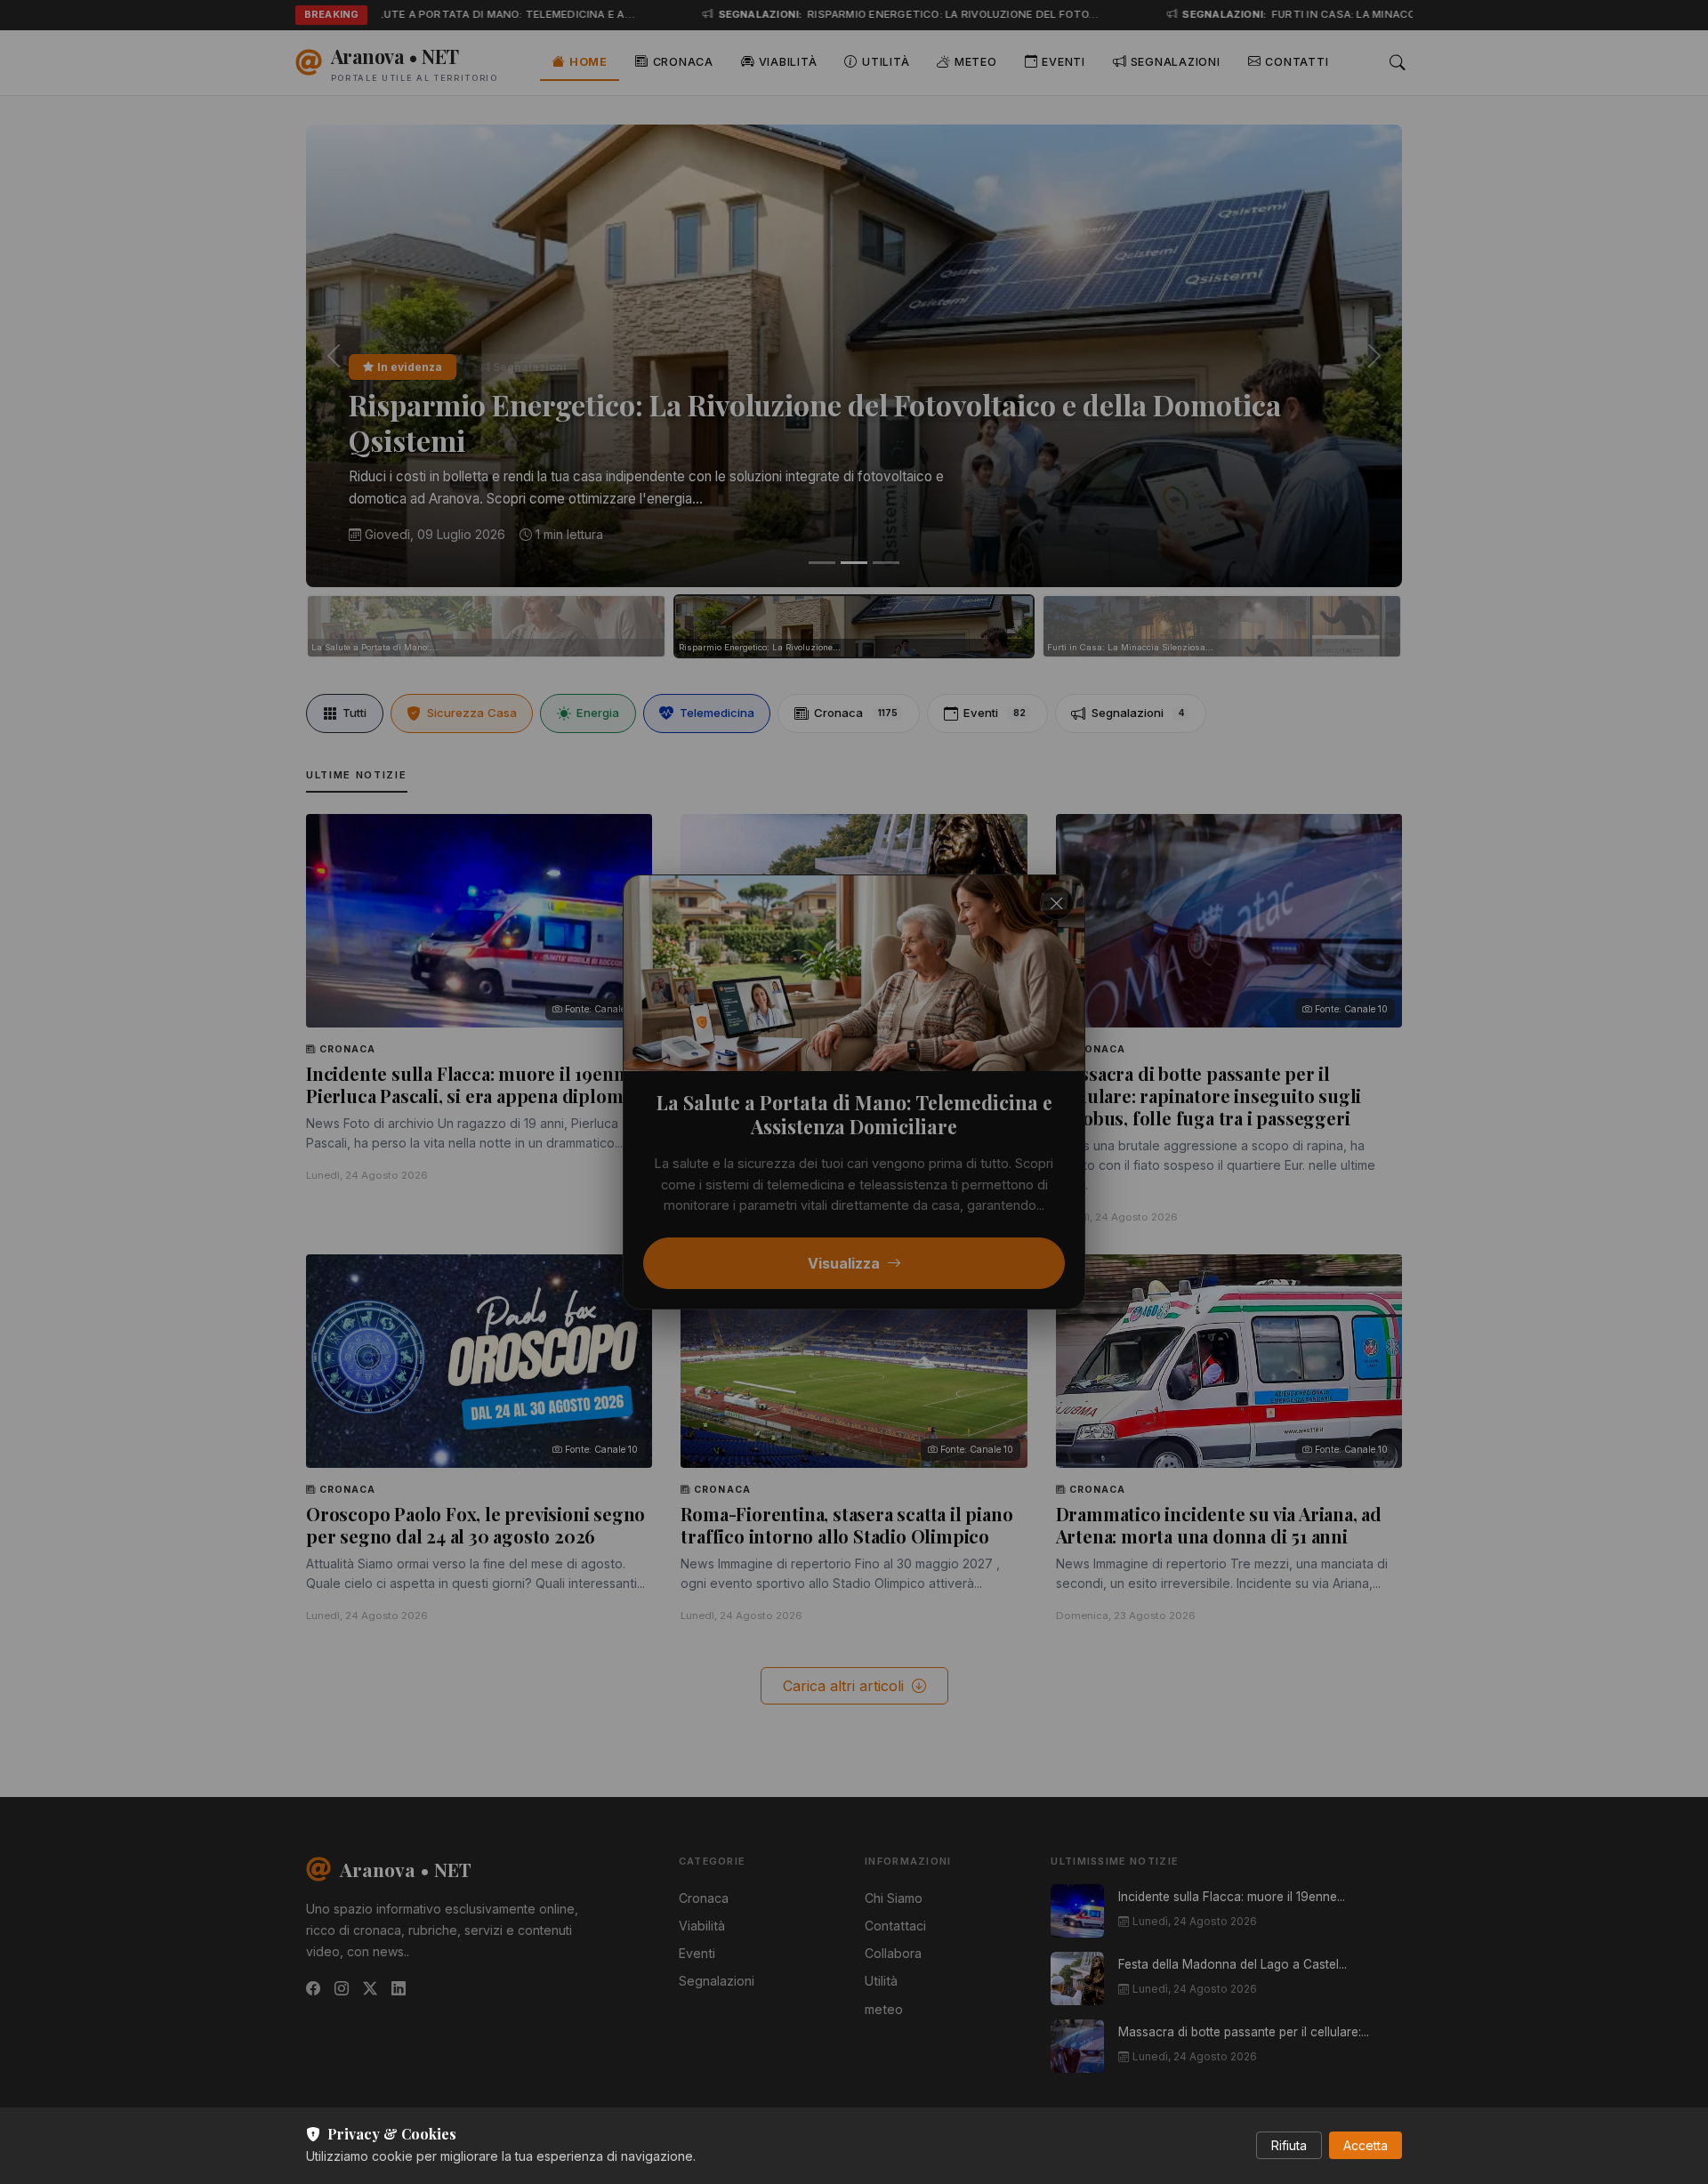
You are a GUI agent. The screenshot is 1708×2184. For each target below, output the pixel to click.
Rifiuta (1289, 2145)
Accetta (1366, 2145)
